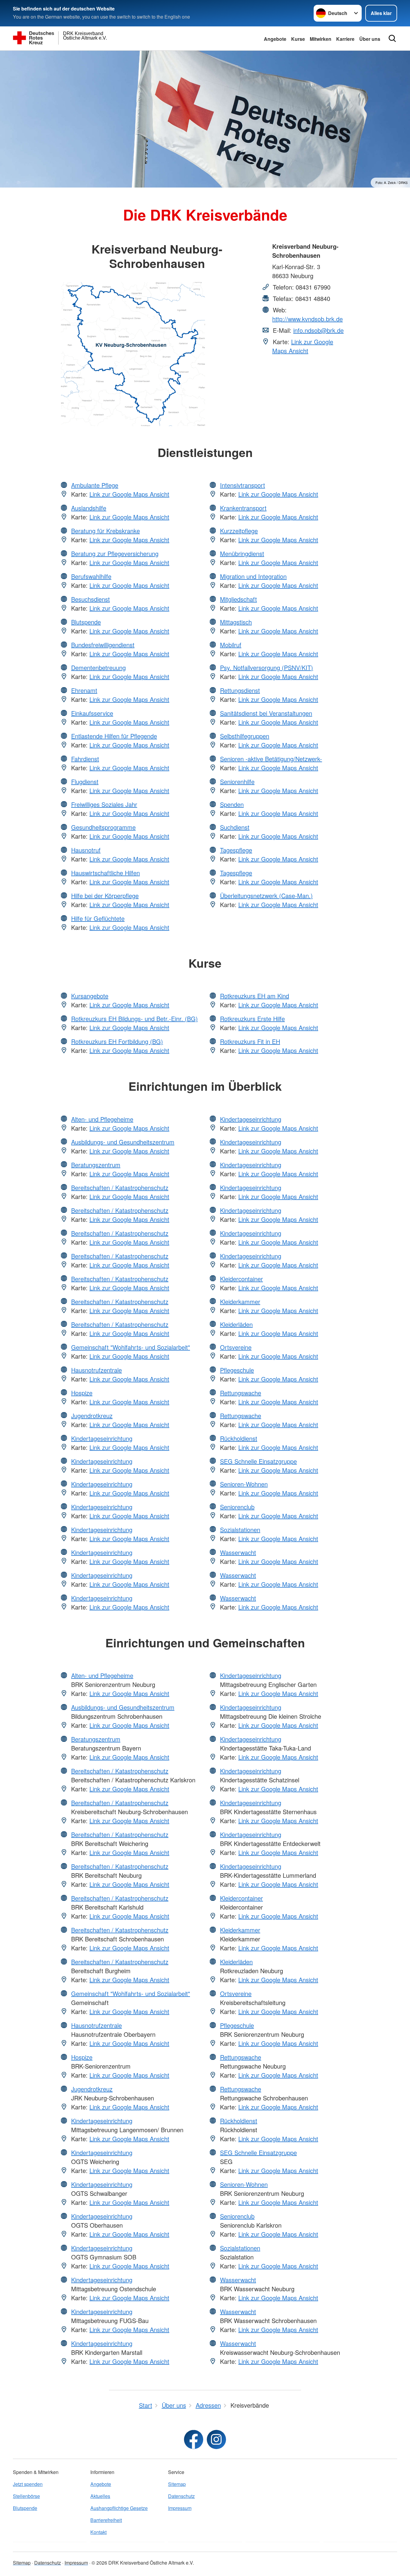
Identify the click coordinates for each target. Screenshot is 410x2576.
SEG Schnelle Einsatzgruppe (258, 1461)
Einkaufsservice (92, 713)
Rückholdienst (239, 1438)
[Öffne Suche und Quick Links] (392, 38)
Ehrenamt (84, 690)
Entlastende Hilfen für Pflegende (114, 736)
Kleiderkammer (240, 1302)
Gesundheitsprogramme (103, 827)
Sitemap (177, 2484)
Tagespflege (236, 850)
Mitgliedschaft (238, 599)
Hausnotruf (86, 850)
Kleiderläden (236, 1324)
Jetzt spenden (28, 2484)
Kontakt (98, 2532)
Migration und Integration (253, 576)
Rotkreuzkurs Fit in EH (250, 1041)
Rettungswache (241, 1393)
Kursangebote (90, 996)
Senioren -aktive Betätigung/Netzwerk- (271, 759)
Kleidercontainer (241, 1279)
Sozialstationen (240, 1530)
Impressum (180, 2508)
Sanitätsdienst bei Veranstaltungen (266, 713)
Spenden (232, 804)
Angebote (275, 39)
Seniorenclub (237, 1507)
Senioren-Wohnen (244, 1484)
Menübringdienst (242, 553)
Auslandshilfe (89, 508)
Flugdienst (85, 782)
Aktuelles (100, 2496)
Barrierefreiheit (106, 2520)
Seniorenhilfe (237, 782)
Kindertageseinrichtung (102, 1438)
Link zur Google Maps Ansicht (303, 346)
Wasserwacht (238, 1552)
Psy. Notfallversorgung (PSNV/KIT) (267, 667)
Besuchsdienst (90, 599)
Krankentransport (243, 508)
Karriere (345, 39)
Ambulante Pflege (95, 485)
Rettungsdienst (240, 690)
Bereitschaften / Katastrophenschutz (120, 1187)
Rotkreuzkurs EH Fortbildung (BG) (117, 1041)
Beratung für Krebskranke (106, 531)
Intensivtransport (243, 485)
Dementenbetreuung (98, 667)
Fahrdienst (85, 759)
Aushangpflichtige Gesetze (119, 2508)
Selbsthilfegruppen (245, 736)
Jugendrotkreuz (92, 1416)
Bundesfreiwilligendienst (103, 645)
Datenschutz (181, 2496)
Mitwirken (321, 39)
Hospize (82, 1393)
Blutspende (86, 622)
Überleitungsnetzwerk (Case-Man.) (266, 896)
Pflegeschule (237, 1370)
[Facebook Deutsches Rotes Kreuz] (194, 2439)
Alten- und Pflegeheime (102, 1119)
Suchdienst (235, 827)
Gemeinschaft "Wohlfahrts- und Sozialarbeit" (131, 1347)
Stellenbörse (26, 2496)
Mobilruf (231, 645)
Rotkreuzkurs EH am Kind (255, 996)
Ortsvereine (236, 1347)
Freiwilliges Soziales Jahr (104, 804)
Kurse (298, 39)
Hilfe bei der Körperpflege (105, 896)
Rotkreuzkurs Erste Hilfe (252, 1019)
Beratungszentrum (96, 1165)
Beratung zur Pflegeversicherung (115, 553)
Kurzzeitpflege (239, 531)
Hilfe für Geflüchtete (98, 918)
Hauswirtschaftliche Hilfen (106, 873)
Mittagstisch (236, 622)
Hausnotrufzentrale (96, 1370)
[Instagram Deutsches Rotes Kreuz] (216, 2439)
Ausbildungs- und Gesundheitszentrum (123, 1142)
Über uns (370, 39)
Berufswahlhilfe (91, 576)
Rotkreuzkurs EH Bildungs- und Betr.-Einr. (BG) (134, 1019)
